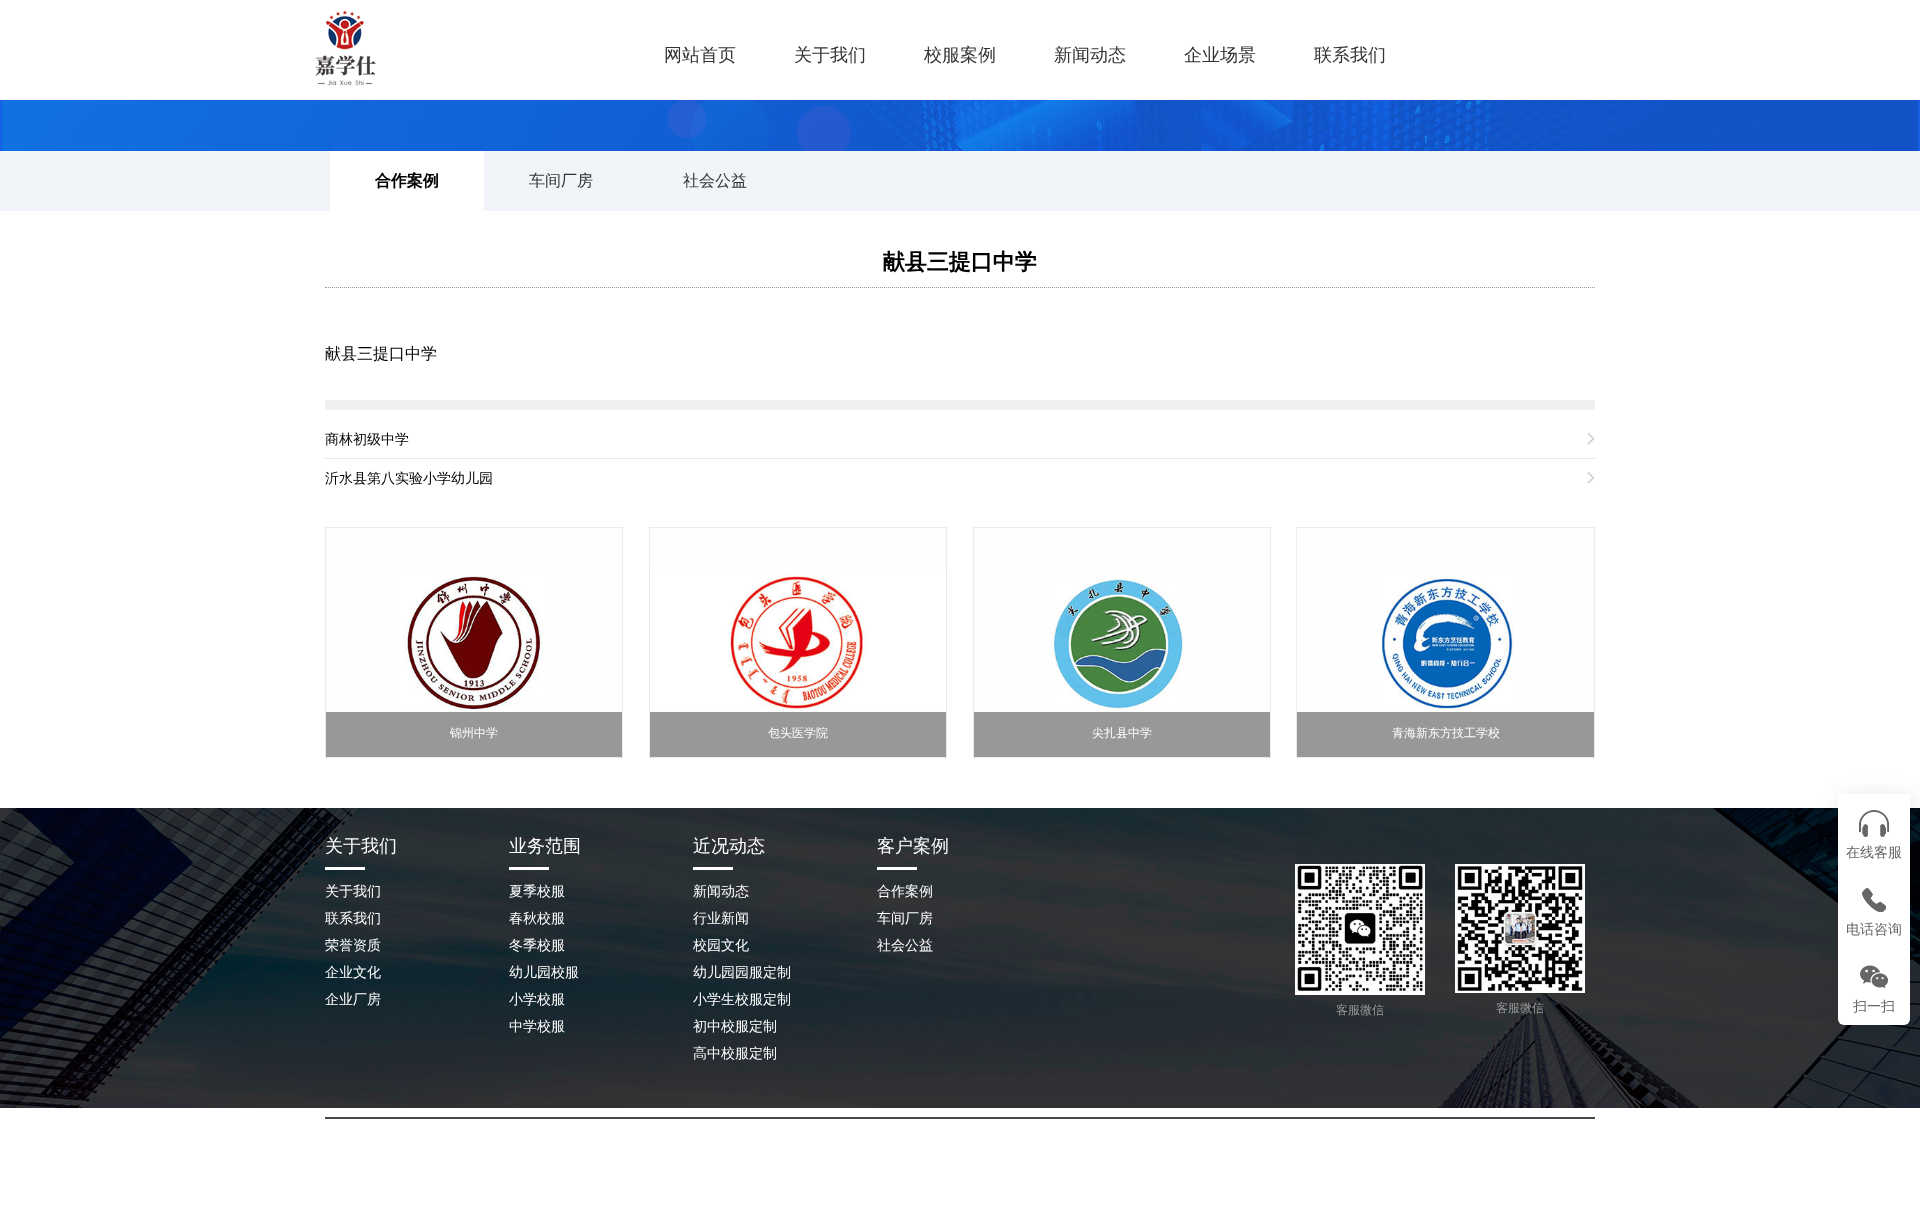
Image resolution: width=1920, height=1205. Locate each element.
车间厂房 (561, 180)
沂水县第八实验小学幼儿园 (409, 478)
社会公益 (715, 180)
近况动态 (729, 846)
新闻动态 (1090, 55)
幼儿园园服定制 (742, 972)
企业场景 (1220, 55)
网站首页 (700, 55)
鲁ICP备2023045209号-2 (1144, 1164)
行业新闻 (721, 918)
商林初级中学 (367, 439)
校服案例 (960, 55)
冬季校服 (537, 945)
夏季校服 (537, 891)
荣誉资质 (353, 945)
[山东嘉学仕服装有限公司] (435, 49)
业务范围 (545, 846)
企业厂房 (353, 999)
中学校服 (537, 1026)
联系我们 (1350, 55)
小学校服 (537, 999)
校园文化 (721, 945)
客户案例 (913, 846)
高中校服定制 (735, 1053)
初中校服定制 (735, 1026)
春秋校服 (537, 918)
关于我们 (830, 55)
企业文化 (353, 972)
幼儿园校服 (544, 972)
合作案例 (407, 180)
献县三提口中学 (960, 261)
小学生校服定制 (742, 999)
